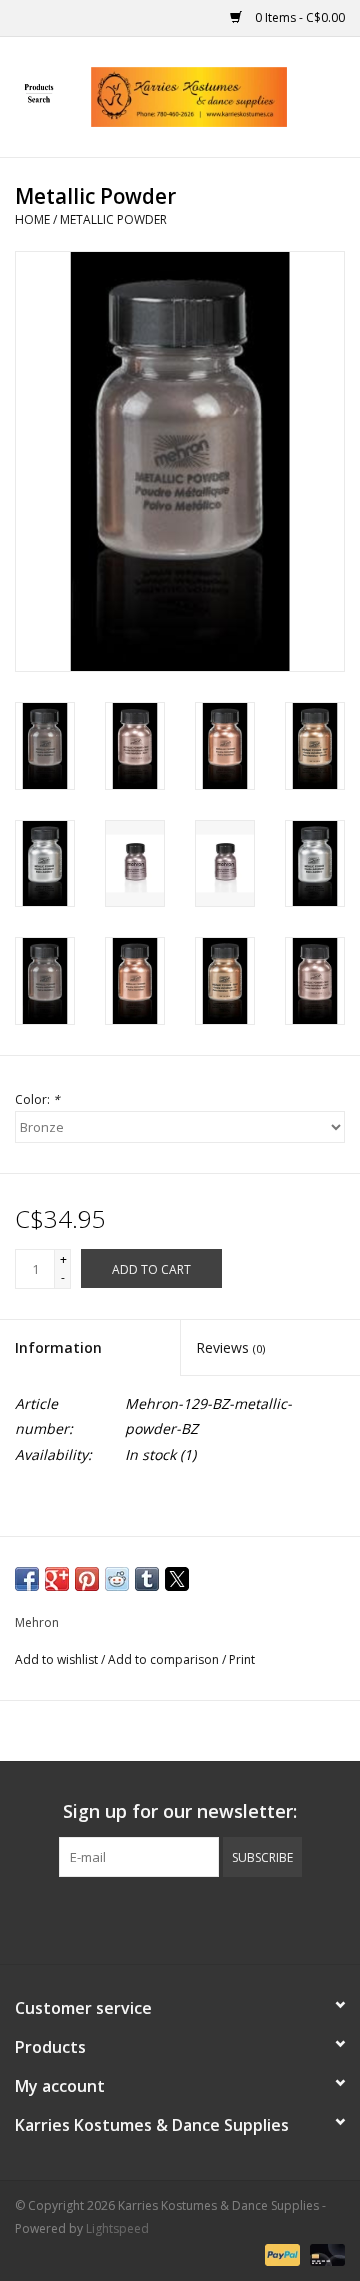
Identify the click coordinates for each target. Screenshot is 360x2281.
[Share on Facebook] (27, 1579)
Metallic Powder (113, 219)
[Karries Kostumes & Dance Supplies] (219, 95)
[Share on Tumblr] (147, 1579)
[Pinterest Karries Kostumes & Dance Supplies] (180, 1918)
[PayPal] (280, 2253)
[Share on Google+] (57, 1579)
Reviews (230, 1347)
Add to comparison (165, 1659)
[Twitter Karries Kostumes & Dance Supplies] (144, 1918)
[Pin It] (87, 1579)
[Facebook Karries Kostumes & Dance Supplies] (108, 1918)
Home (32, 219)
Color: (37, 1099)
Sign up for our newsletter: (180, 1811)
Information (58, 1347)
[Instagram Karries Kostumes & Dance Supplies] (252, 1918)
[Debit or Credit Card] (324, 2253)
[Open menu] (39, 93)
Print (242, 1659)
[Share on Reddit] (117, 1579)
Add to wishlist (58, 1659)
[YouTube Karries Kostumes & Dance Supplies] (216, 1918)
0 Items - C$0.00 (298, 17)
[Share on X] (177, 1579)
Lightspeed (117, 2228)
